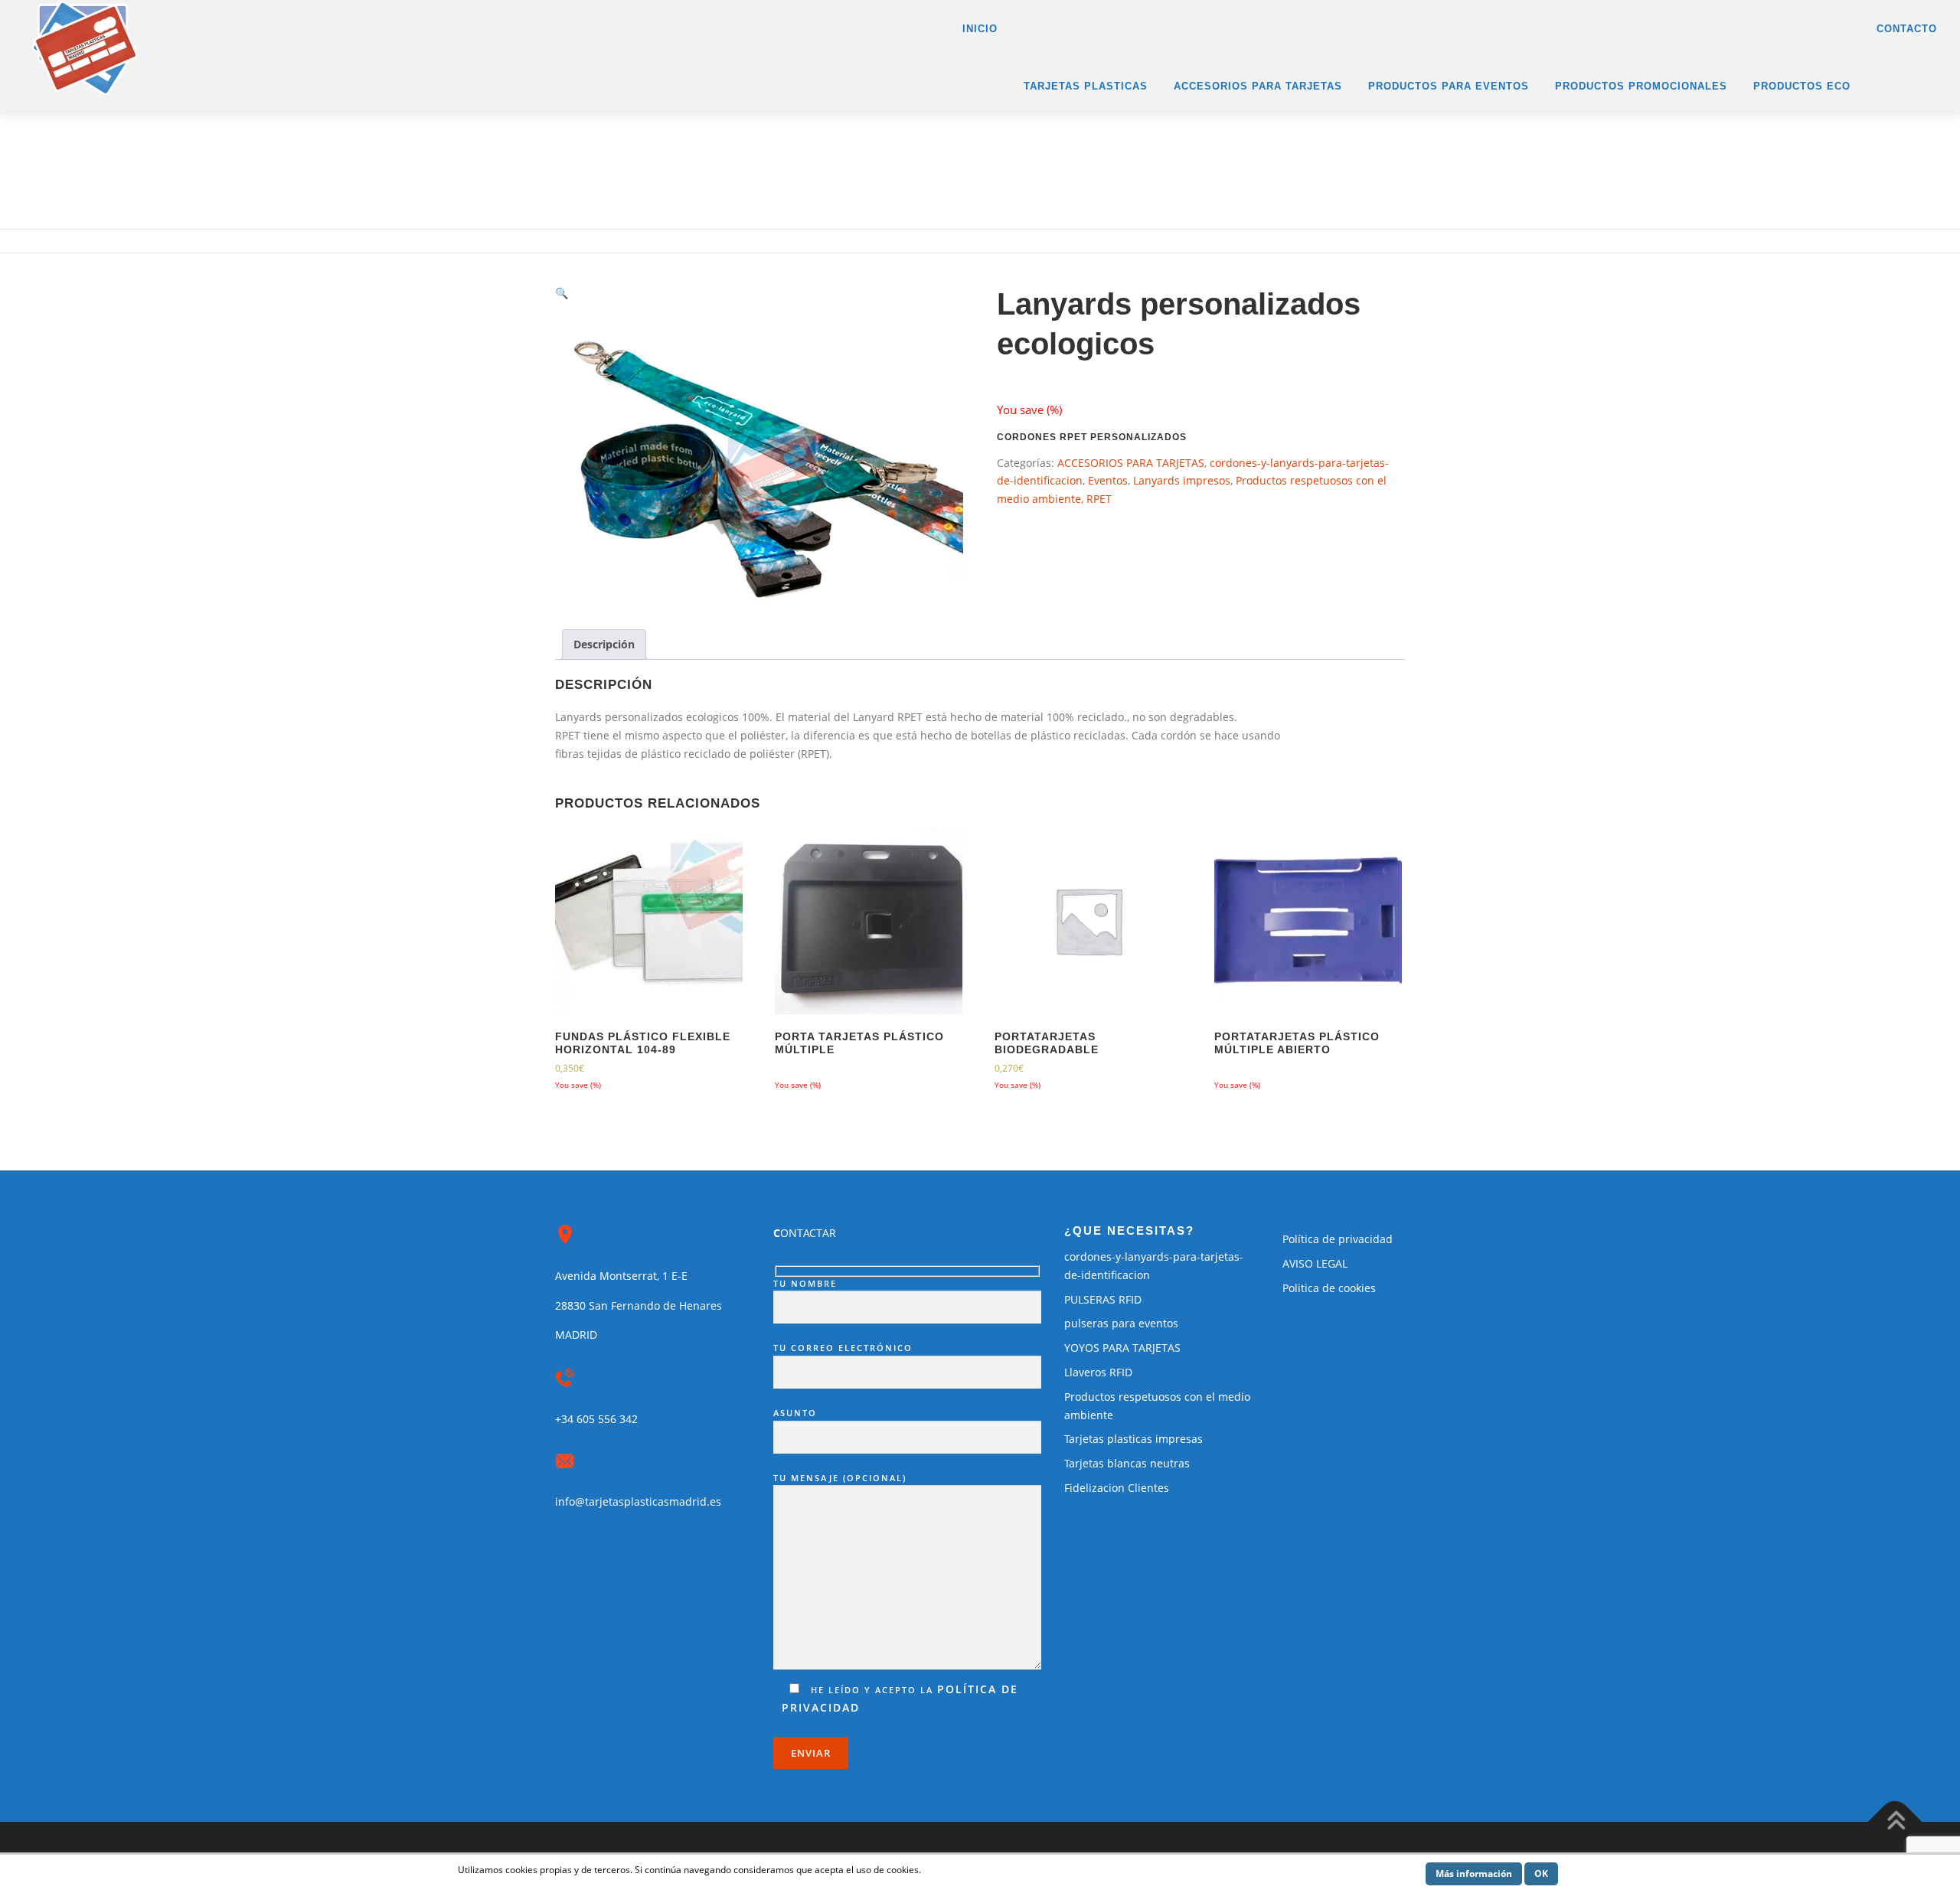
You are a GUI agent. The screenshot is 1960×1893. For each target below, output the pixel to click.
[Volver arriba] (1895, 1821)
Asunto (795, 1413)
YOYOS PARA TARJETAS (1122, 1348)
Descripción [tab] (604, 644)
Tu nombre (805, 1283)
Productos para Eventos (1449, 86)
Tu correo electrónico (843, 1348)
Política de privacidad (1338, 1239)
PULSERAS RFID (1103, 1299)
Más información (1474, 1873)
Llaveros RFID (1098, 1372)
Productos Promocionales (1641, 86)
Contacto (1907, 29)
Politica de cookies (1329, 1288)
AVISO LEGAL (1315, 1263)
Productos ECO (1802, 86)
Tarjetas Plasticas (1086, 86)
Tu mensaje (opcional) (840, 1478)
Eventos (1108, 480)
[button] (562, 293)
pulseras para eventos (1121, 1323)
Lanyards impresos (1182, 480)
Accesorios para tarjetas (1258, 86)
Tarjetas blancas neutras (1127, 1463)
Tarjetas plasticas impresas (1134, 1439)
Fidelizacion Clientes (1117, 1488)
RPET (1099, 499)
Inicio (980, 29)
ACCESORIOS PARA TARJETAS (1131, 463)
